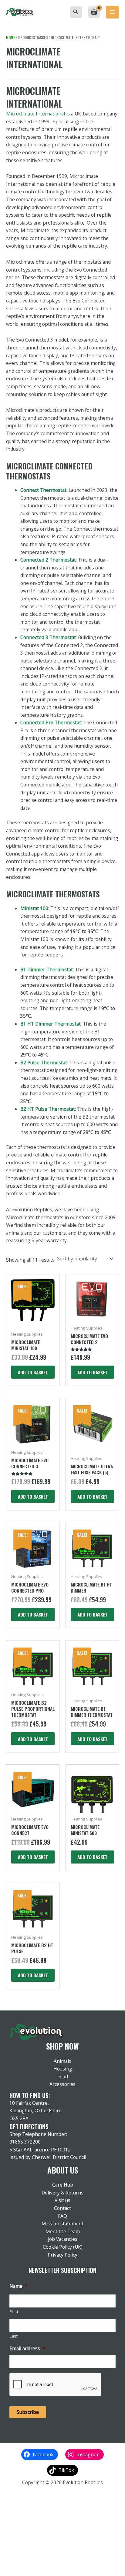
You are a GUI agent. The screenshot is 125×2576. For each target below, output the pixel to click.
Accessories (62, 2084)
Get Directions (29, 2127)
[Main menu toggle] (113, 12)
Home (10, 37)
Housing (63, 2069)
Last (14, 2336)
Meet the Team (63, 2231)
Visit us (62, 2200)
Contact (62, 2208)
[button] (76, 12)
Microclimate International (35, 114)
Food (63, 2077)
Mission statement (62, 2224)
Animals (62, 2061)
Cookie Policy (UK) (63, 2247)
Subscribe (28, 2412)
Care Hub (63, 2185)
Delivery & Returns (62, 2193)
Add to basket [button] (33, 1372)
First (14, 2312)
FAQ (62, 2216)
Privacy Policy (62, 2255)
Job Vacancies (63, 2239)
